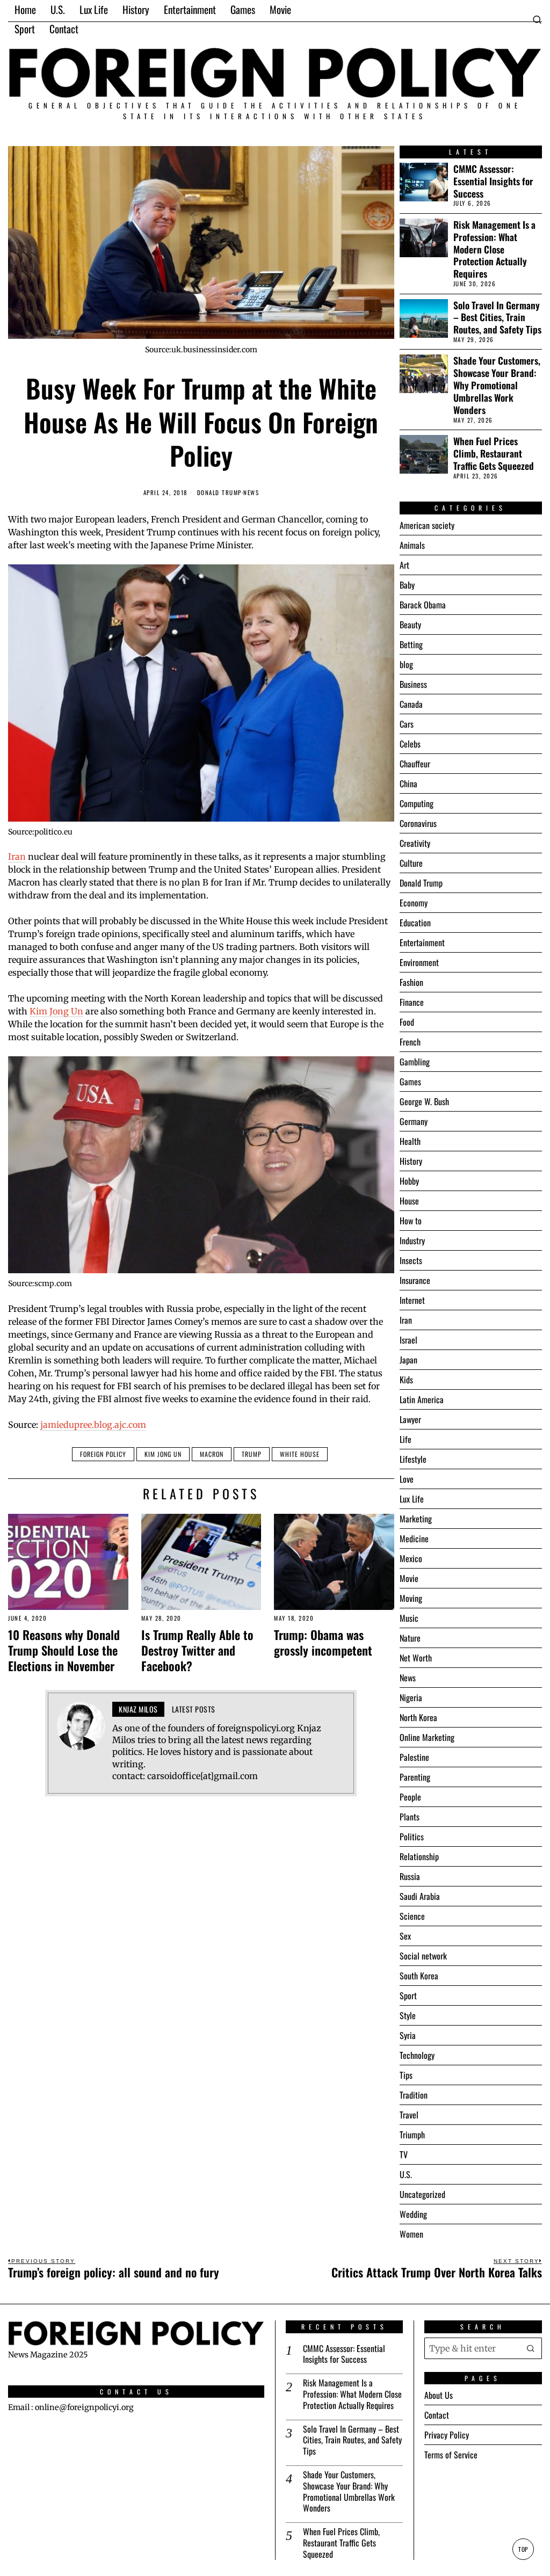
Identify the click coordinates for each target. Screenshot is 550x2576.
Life (406, 1439)
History (411, 1161)
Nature (410, 1638)
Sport (408, 1996)
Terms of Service (451, 2455)
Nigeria (411, 1697)
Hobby (409, 1181)
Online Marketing (427, 1737)
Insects (411, 1260)
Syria (408, 2035)
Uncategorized (422, 2194)
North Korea (418, 1717)
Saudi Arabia (420, 1896)
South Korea (419, 1976)
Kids (406, 1380)
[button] (531, 2348)
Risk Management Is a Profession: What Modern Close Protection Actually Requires (494, 249)
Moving (411, 1598)
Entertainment (422, 942)
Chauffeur (415, 764)
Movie (409, 1578)
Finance (412, 1002)
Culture (411, 863)
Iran (17, 857)
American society (427, 525)
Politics (412, 1837)
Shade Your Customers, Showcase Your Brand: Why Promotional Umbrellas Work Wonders (497, 385)
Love (407, 1479)
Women (411, 2234)
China (408, 783)
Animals (412, 545)
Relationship (419, 1856)
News (251, 493)
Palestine (414, 1757)
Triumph (412, 2135)
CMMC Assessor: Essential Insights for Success (493, 181)
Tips (406, 2075)
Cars (407, 724)
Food (407, 1022)
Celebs (410, 744)
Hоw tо (411, 1221)
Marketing (416, 1519)
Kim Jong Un (56, 1011)
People (410, 1797)
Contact (437, 2415)
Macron (212, 1454)
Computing (417, 803)
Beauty (410, 625)
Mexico (411, 1558)
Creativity (415, 843)
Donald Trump (219, 493)
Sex (405, 1936)
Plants (410, 1817)
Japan (408, 1360)
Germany (414, 1121)
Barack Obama (423, 605)
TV (404, 2154)
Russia (410, 1876)
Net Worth (416, 1658)
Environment (419, 962)
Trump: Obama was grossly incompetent (323, 1642)
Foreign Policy (103, 1454)
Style (408, 2015)
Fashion (411, 982)
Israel (408, 1340)
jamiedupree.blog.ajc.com (93, 1425)
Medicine (414, 1539)
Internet (412, 1300)
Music (409, 1618)
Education (415, 923)
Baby (407, 585)
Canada (411, 704)
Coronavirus (418, 823)
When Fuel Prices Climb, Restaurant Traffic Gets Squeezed (494, 453)
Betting (411, 644)
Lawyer (410, 1419)
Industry (412, 1240)
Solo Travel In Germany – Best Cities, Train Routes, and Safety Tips (497, 318)
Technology (417, 2055)
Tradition (414, 2095)
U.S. (406, 2174)
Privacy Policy (447, 2435)
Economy (414, 903)
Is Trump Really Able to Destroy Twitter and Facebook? (197, 1650)
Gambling (415, 1062)
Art (404, 565)
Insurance (415, 1280)
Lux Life (412, 1499)
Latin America (422, 1399)
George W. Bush (424, 1101)
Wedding (413, 2214)
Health (410, 1141)
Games (410, 1082)
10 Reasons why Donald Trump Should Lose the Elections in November (64, 1650)
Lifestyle (413, 1459)
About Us (439, 2395)
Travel (409, 2115)
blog (406, 664)
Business (413, 684)
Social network (423, 1956)
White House (300, 1454)
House (409, 1201)
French (410, 1042)
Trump (252, 1454)
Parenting (415, 1777)
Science (412, 1916)
